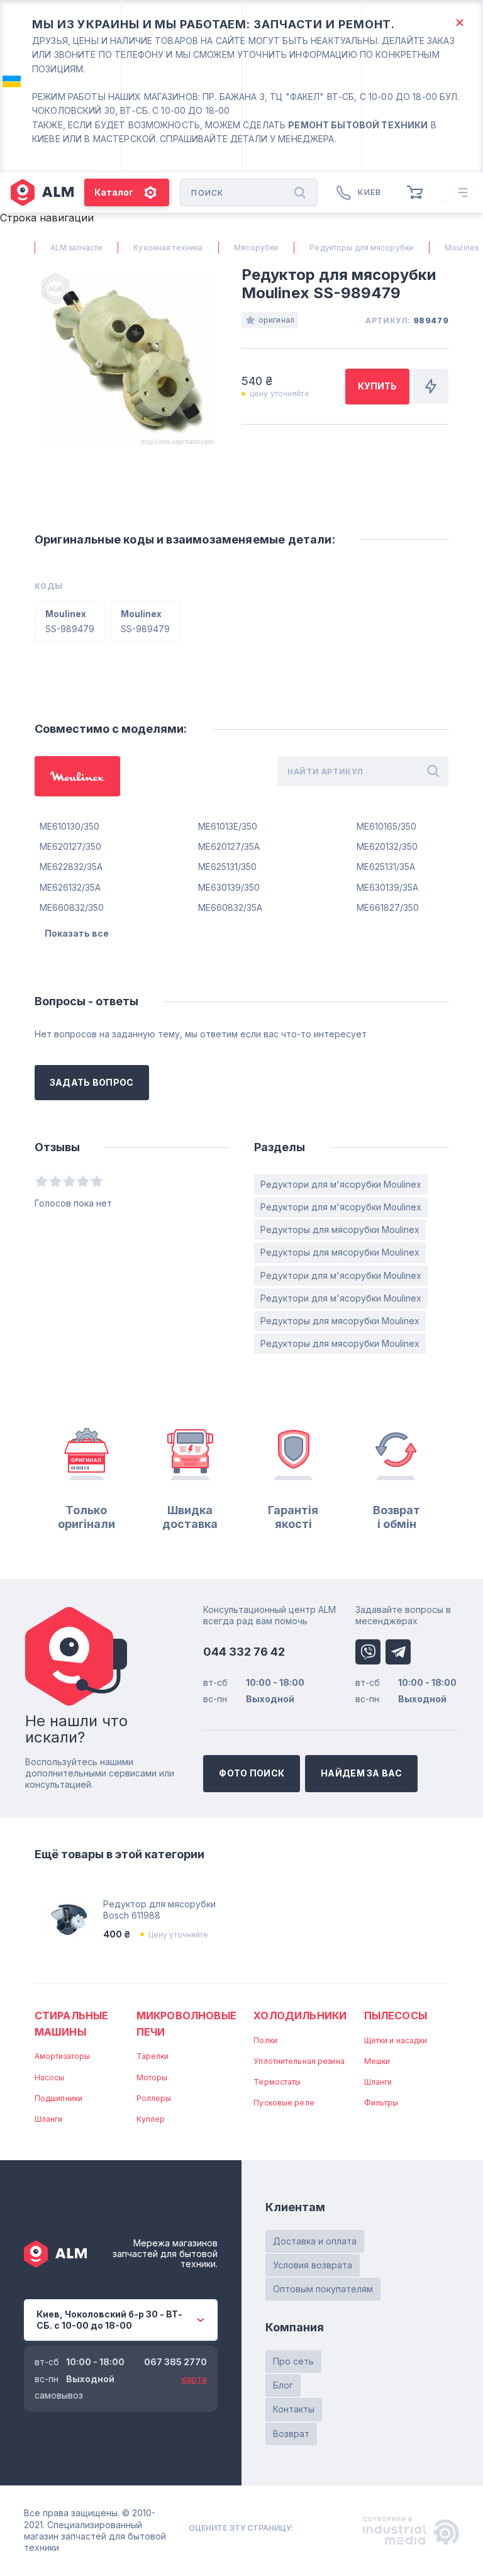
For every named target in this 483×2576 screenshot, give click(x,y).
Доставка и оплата (315, 2241)
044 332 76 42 (244, 1652)
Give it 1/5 (42, 1181)
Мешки (377, 2061)
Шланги (49, 2119)
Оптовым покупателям (323, 2289)
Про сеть (293, 2361)
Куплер (151, 2119)
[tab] (77, 776)
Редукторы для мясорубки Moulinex (340, 1229)
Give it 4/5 (83, 1181)
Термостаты (277, 2082)
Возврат (291, 2434)
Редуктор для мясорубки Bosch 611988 (159, 1910)
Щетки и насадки (396, 2040)
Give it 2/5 (55, 1181)
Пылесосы (396, 2016)
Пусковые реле (284, 2103)
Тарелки (153, 2056)
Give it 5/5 (97, 1181)
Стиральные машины (72, 2024)
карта (194, 2379)
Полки (265, 2040)
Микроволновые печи (186, 2024)
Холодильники (300, 2016)
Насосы (50, 2077)
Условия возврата (313, 2265)
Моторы (152, 2077)
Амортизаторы (62, 2056)
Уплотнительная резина (299, 2061)
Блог (283, 2385)
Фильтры (381, 2103)
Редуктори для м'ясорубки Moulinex (341, 1184)
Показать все (77, 933)
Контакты (294, 2409)
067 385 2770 (175, 2362)
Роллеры (154, 2098)
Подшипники (58, 2098)
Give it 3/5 (69, 1181)
